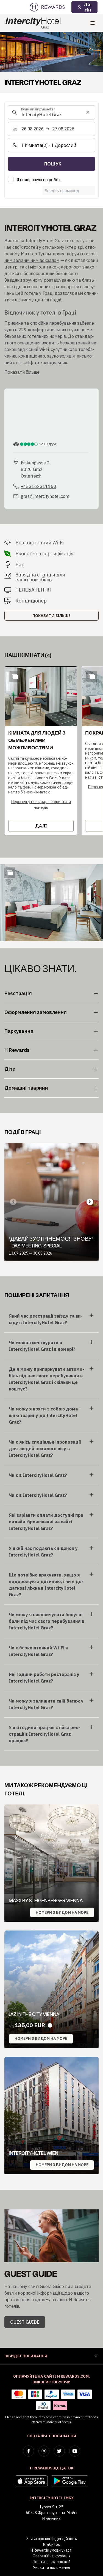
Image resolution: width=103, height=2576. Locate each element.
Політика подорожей (52, 2562)
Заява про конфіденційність (52, 2539)
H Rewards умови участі (51, 2550)
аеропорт (71, 267)
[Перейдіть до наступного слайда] (90, 1202)
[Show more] (10, 873)
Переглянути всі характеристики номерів (41, 805)
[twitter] (59, 2451)
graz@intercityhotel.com (45, 496)
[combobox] (51, 112)
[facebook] (29, 2451)
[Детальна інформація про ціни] (50, 2025)
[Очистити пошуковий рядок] (88, 112)
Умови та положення (51, 2568)
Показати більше (51, 616)
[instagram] (44, 2451)
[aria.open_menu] (93, 23)
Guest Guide (25, 2322)
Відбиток (51, 2544)
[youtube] (75, 2451)
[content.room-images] (15, 676)
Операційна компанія (51, 2556)
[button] (41, 751)
